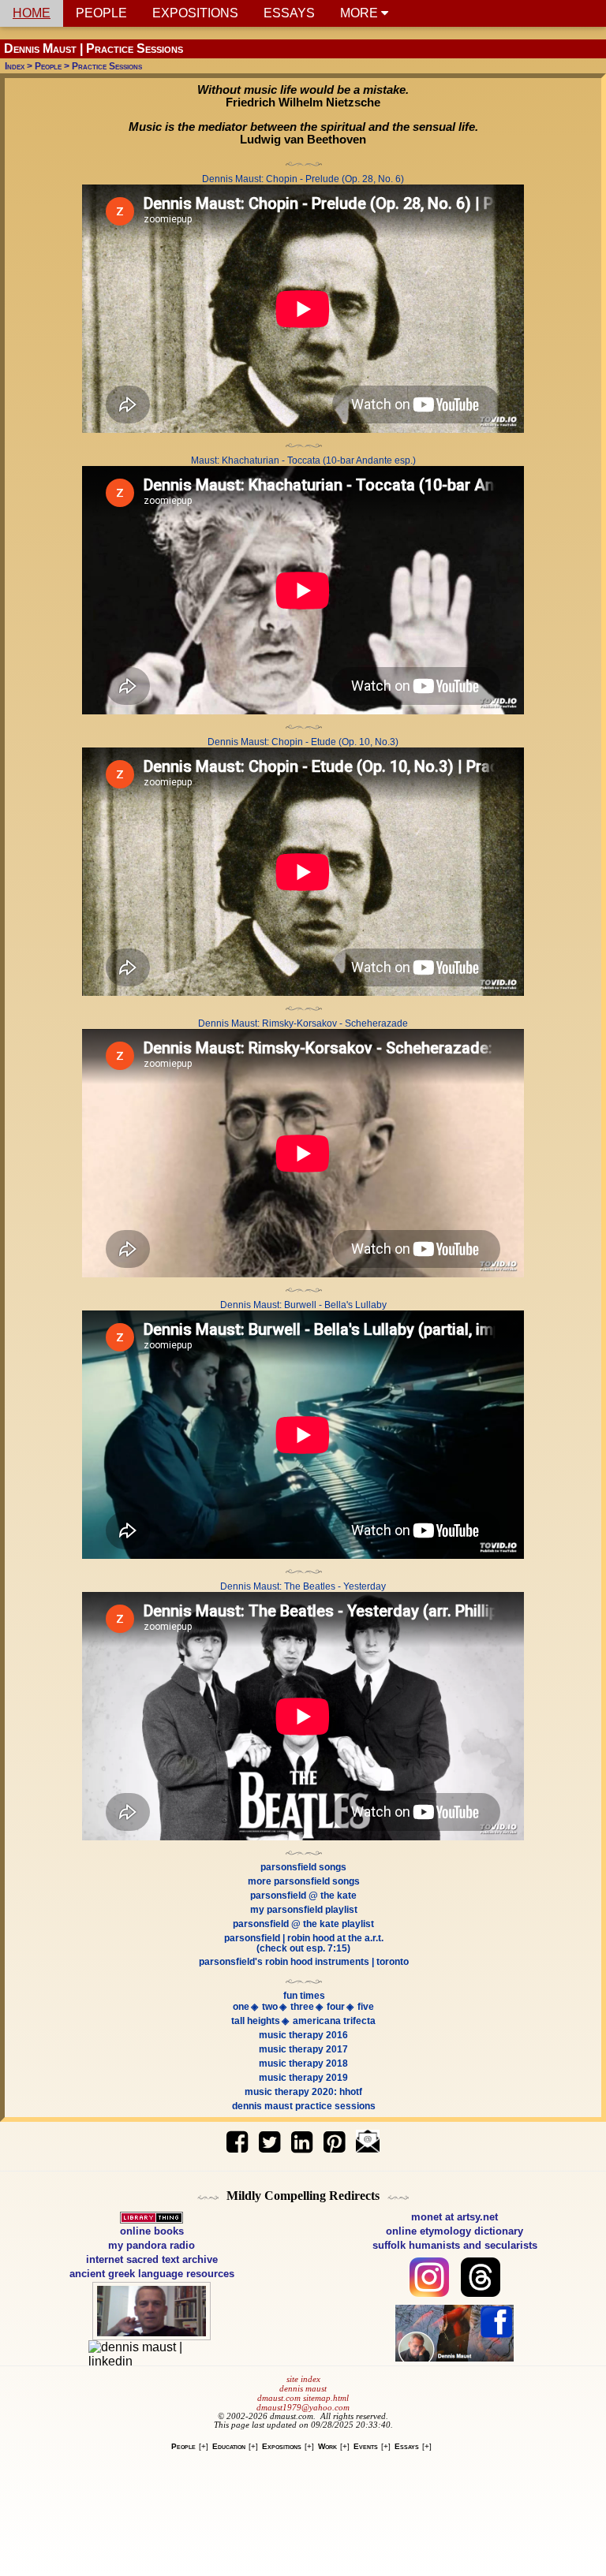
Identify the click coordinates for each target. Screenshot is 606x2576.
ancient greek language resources (152, 2274)
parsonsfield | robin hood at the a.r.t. (304, 1938)
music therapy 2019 (303, 2078)
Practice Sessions (107, 66)
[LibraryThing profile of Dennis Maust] (151, 2217)
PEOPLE (101, 13)
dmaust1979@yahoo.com (303, 2408)
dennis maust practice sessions (304, 2106)
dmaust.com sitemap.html (303, 2398)
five (366, 2007)
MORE (361, 13)
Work (327, 2446)
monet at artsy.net (454, 2217)
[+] (204, 2446)
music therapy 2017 (303, 2049)
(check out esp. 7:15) (303, 1948)
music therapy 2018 (303, 2063)
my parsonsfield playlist (304, 1910)
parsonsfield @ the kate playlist (303, 1924)
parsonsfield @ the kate (303, 1896)
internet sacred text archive (152, 2259)
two (270, 2007)
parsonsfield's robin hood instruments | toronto (304, 1962)
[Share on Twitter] (269, 2136)
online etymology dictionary (454, 2231)
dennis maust (303, 2389)
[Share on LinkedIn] (302, 2136)
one (241, 2007)
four (336, 2007)
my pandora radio (151, 2245)
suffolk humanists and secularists (455, 2245)
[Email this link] (368, 2136)
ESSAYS (289, 13)
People (48, 66)
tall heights (256, 2021)
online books (152, 2231)
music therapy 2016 (303, 2035)
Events (366, 2446)
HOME (32, 13)
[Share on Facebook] (239, 2136)
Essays (407, 2446)
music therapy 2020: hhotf (303, 2092)
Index (15, 66)
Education (229, 2446)
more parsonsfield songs (304, 1881)
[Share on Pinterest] (336, 2136)
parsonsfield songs (303, 1867)
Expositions (282, 2446)
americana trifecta (334, 2021)
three (302, 2007)
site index (303, 2379)
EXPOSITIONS (195, 13)
